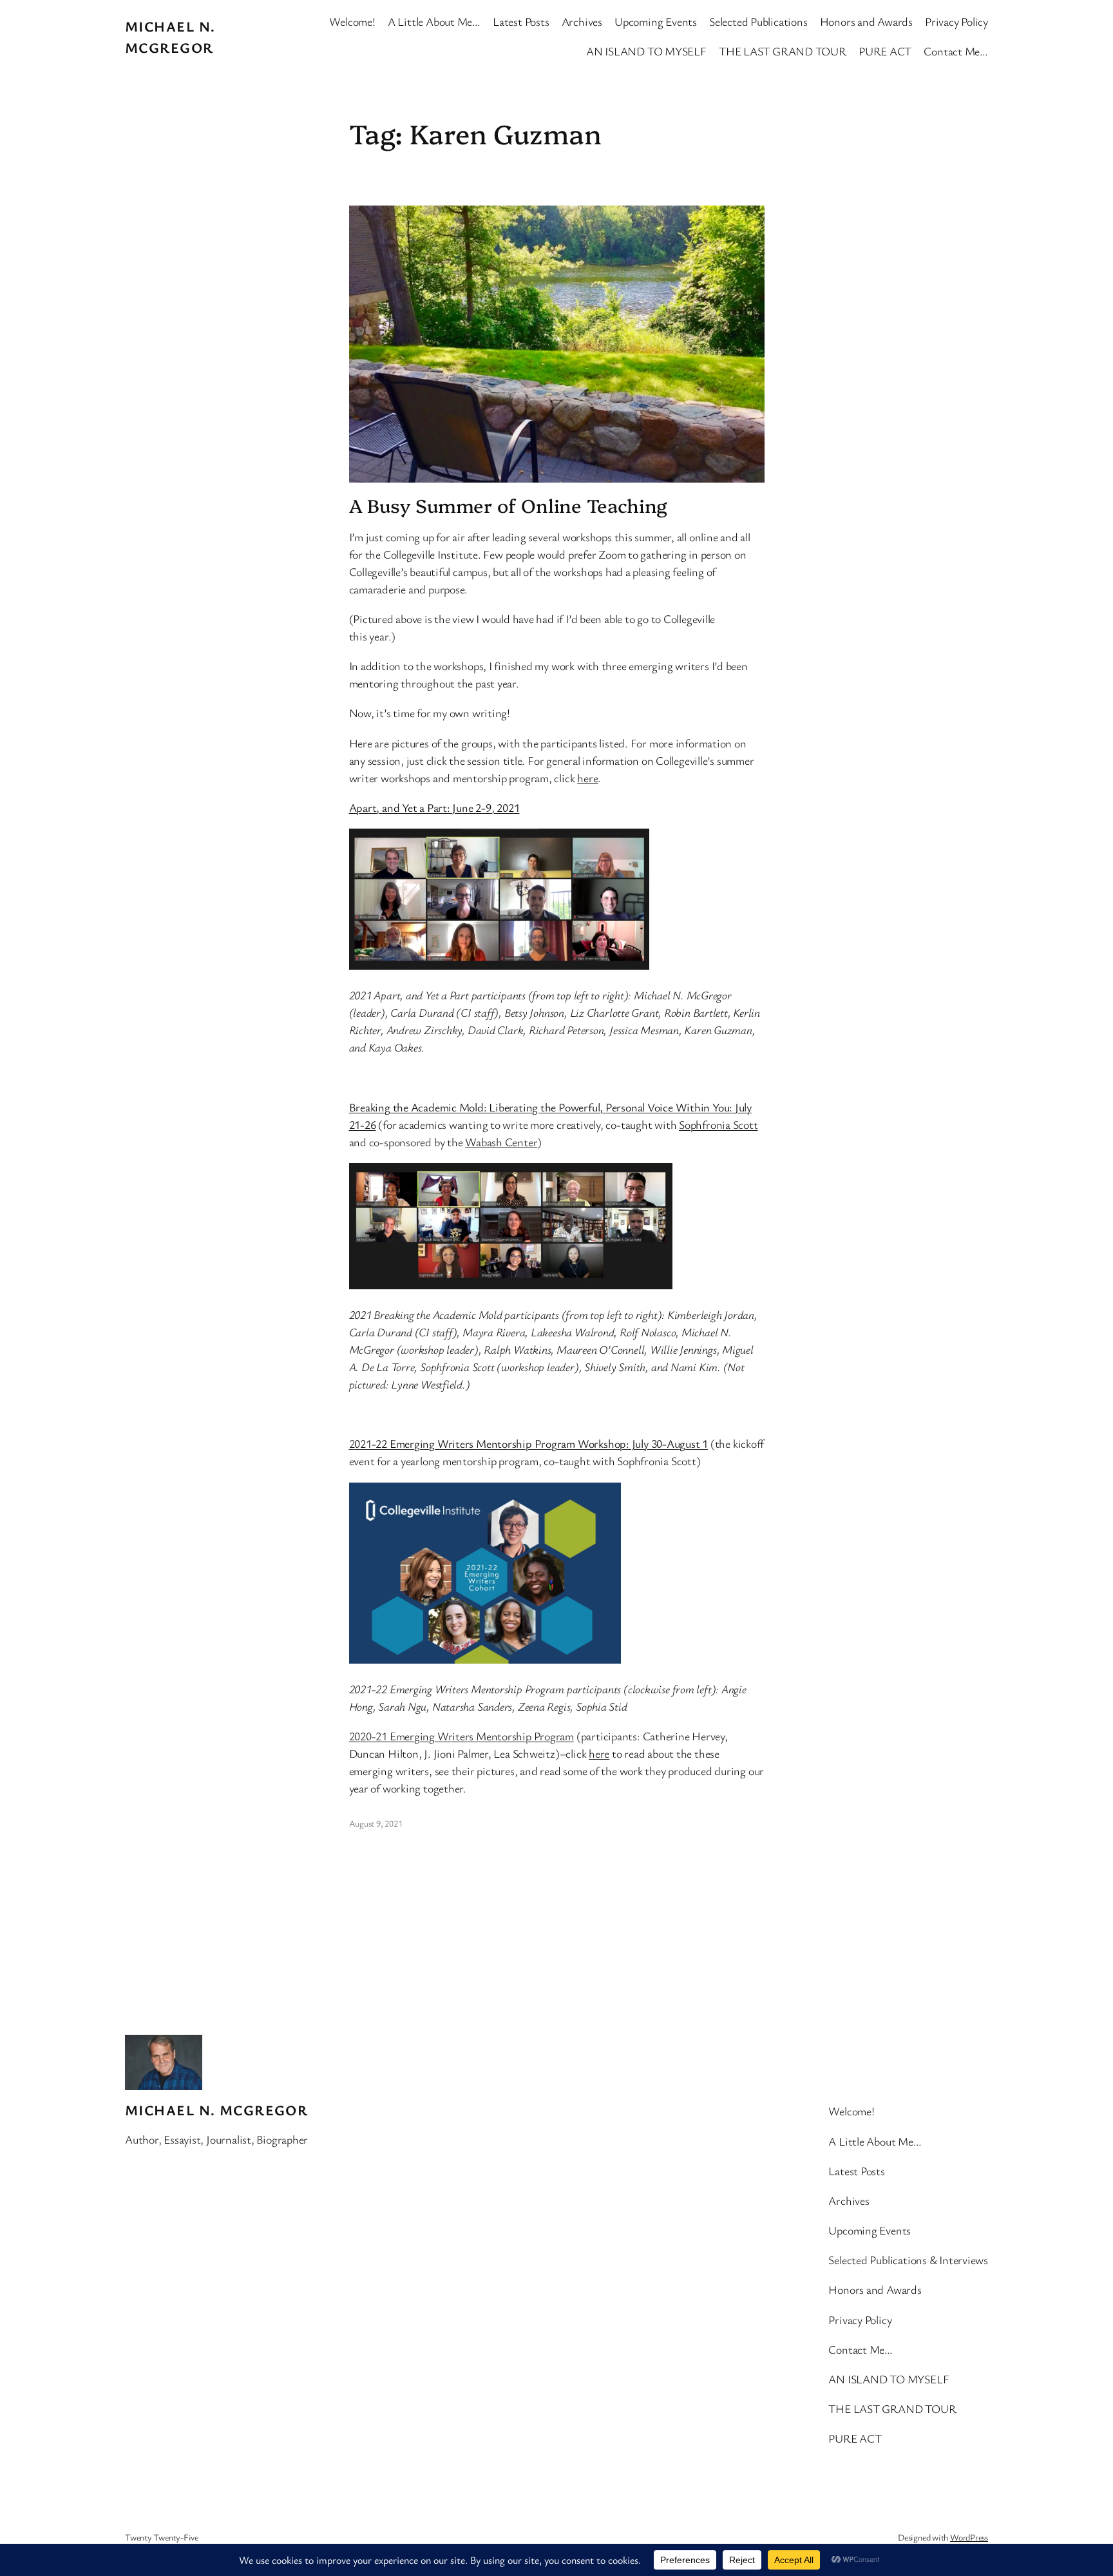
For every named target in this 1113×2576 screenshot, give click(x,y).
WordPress (969, 2537)
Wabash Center (501, 1142)
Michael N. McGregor (216, 2110)
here (587, 778)
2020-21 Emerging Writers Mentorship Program (462, 1736)
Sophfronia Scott (718, 1124)
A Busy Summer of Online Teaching (509, 505)
